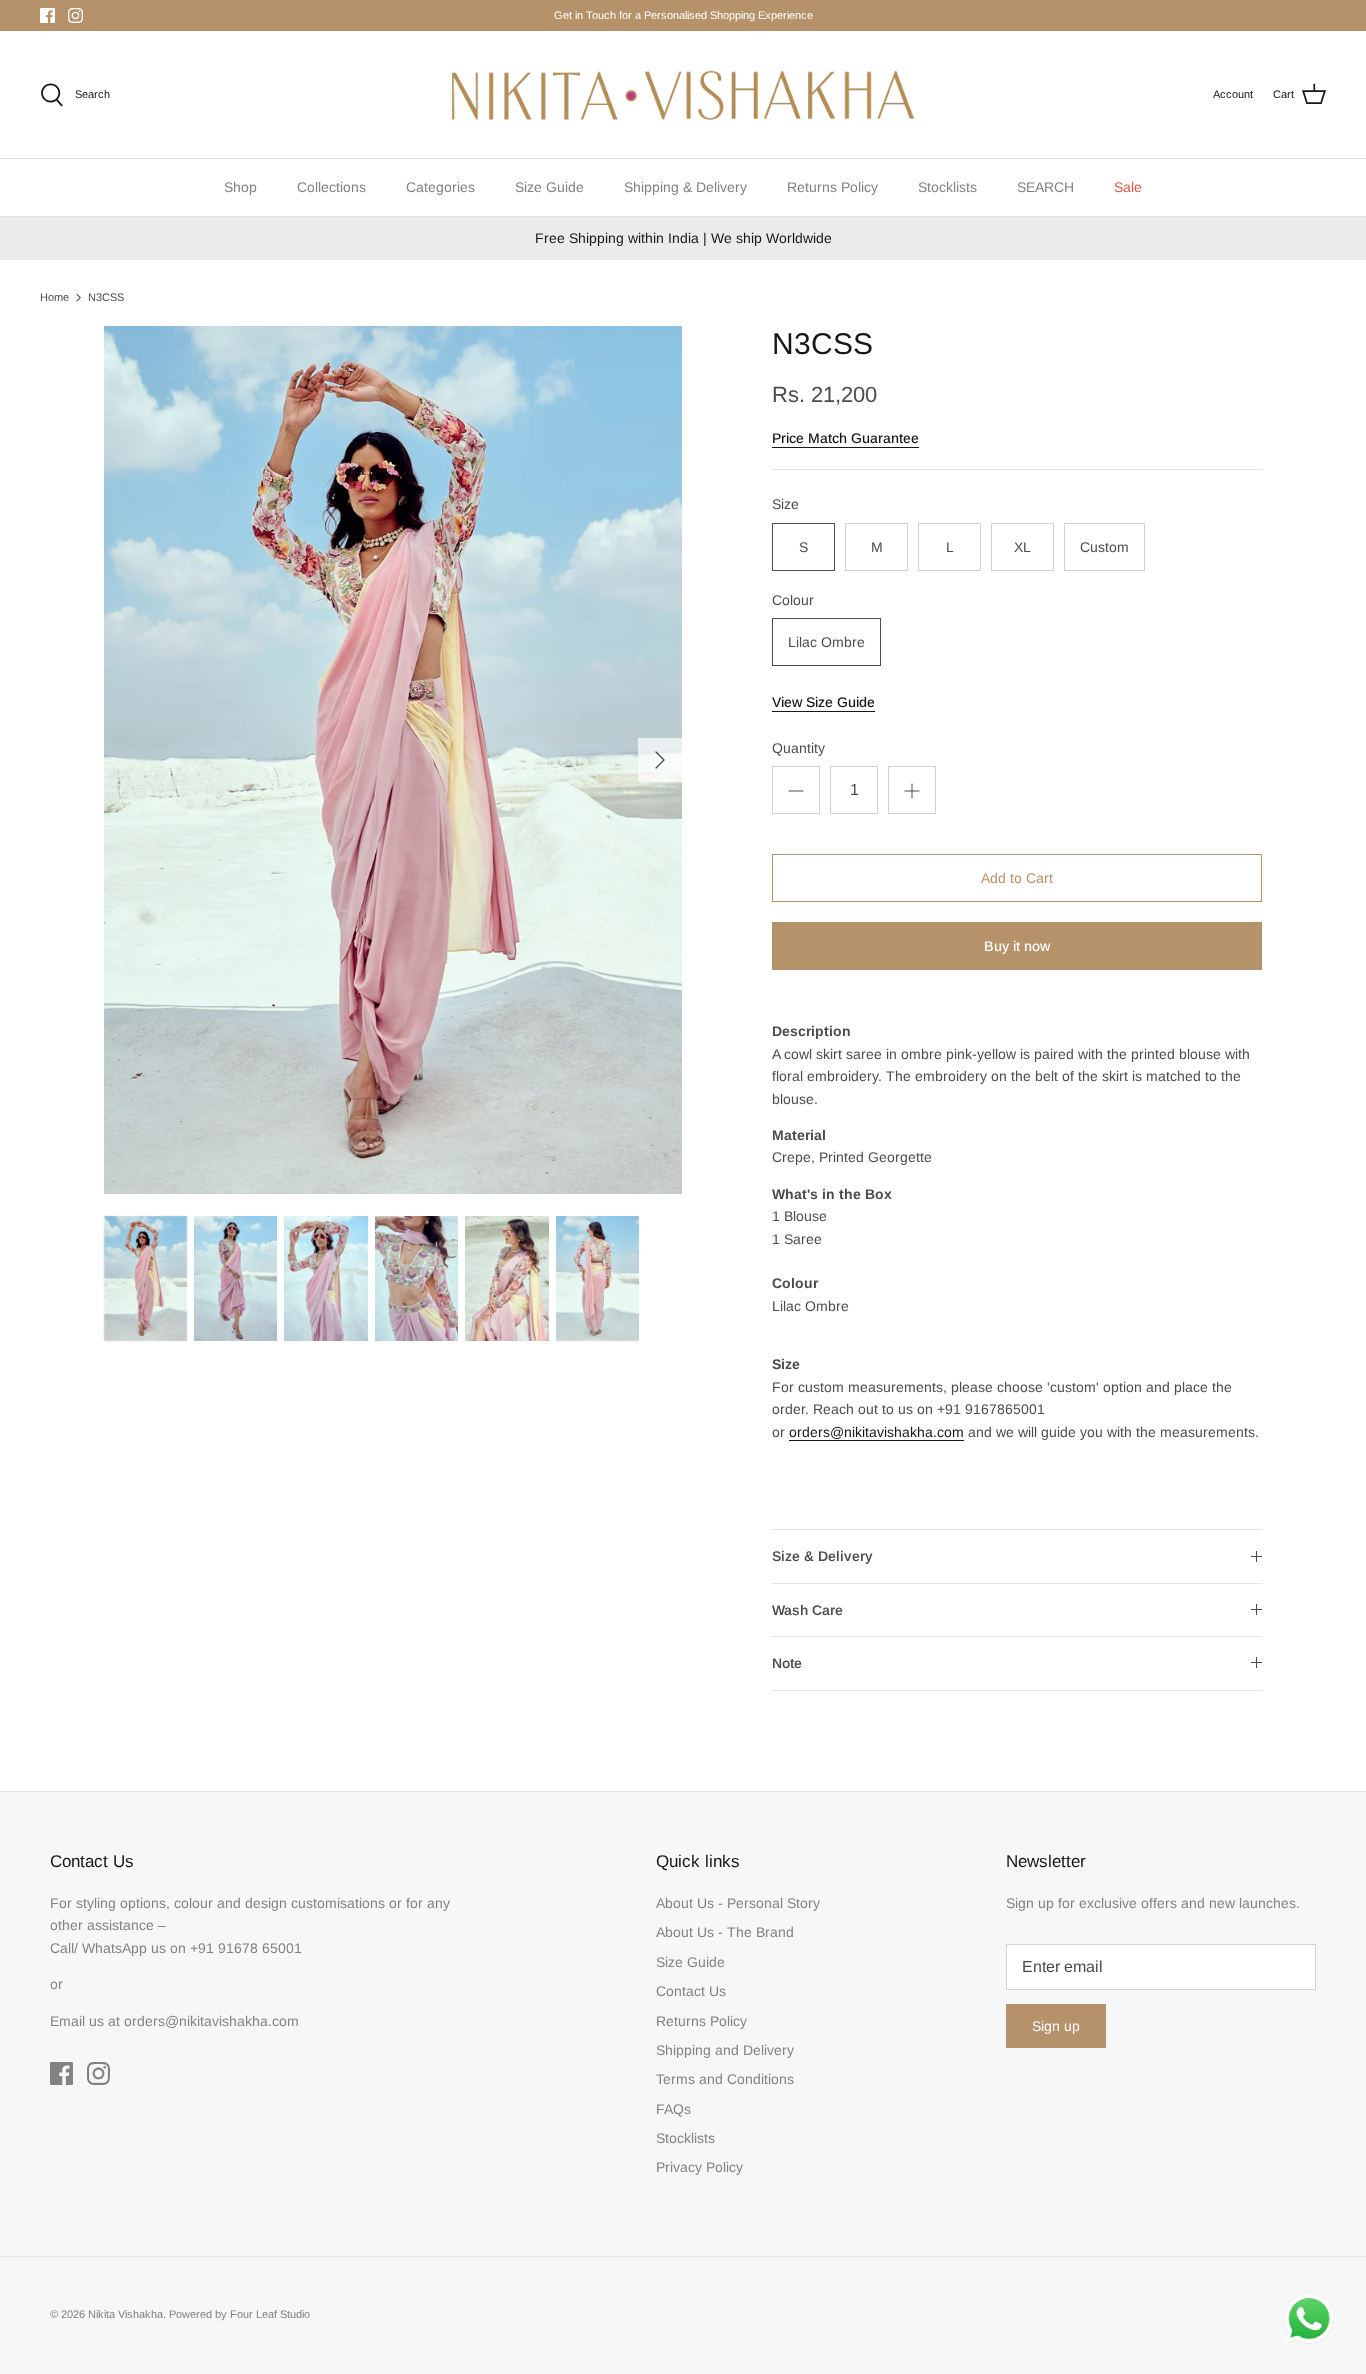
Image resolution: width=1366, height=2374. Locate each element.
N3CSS (106, 297)
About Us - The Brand (725, 1932)
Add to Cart (1017, 878)
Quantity (798, 748)
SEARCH (1045, 187)
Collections (331, 187)
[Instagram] (75, 15)
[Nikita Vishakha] (683, 94)
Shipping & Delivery (685, 187)
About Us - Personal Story (738, 1903)
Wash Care (807, 1610)
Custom (1104, 547)
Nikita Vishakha (125, 2314)
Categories (440, 187)
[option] (393, 760)
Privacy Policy (699, 2167)
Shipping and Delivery (725, 2050)
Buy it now (1017, 946)
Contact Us (691, 1991)
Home (54, 297)
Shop (240, 187)
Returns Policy (832, 187)
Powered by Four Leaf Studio (239, 2314)
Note (787, 1663)
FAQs (673, 2109)
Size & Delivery (822, 1556)
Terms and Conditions (725, 2079)
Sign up (1056, 2026)
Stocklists (947, 187)
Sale (1128, 187)
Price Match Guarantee (845, 438)
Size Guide (549, 187)
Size (785, 504)
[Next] (660, 760)
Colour (793, 600)
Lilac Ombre (826, 642)
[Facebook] (47, 15)
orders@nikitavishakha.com (876, 1432)
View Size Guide (823, 702)
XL (1022, 547)
